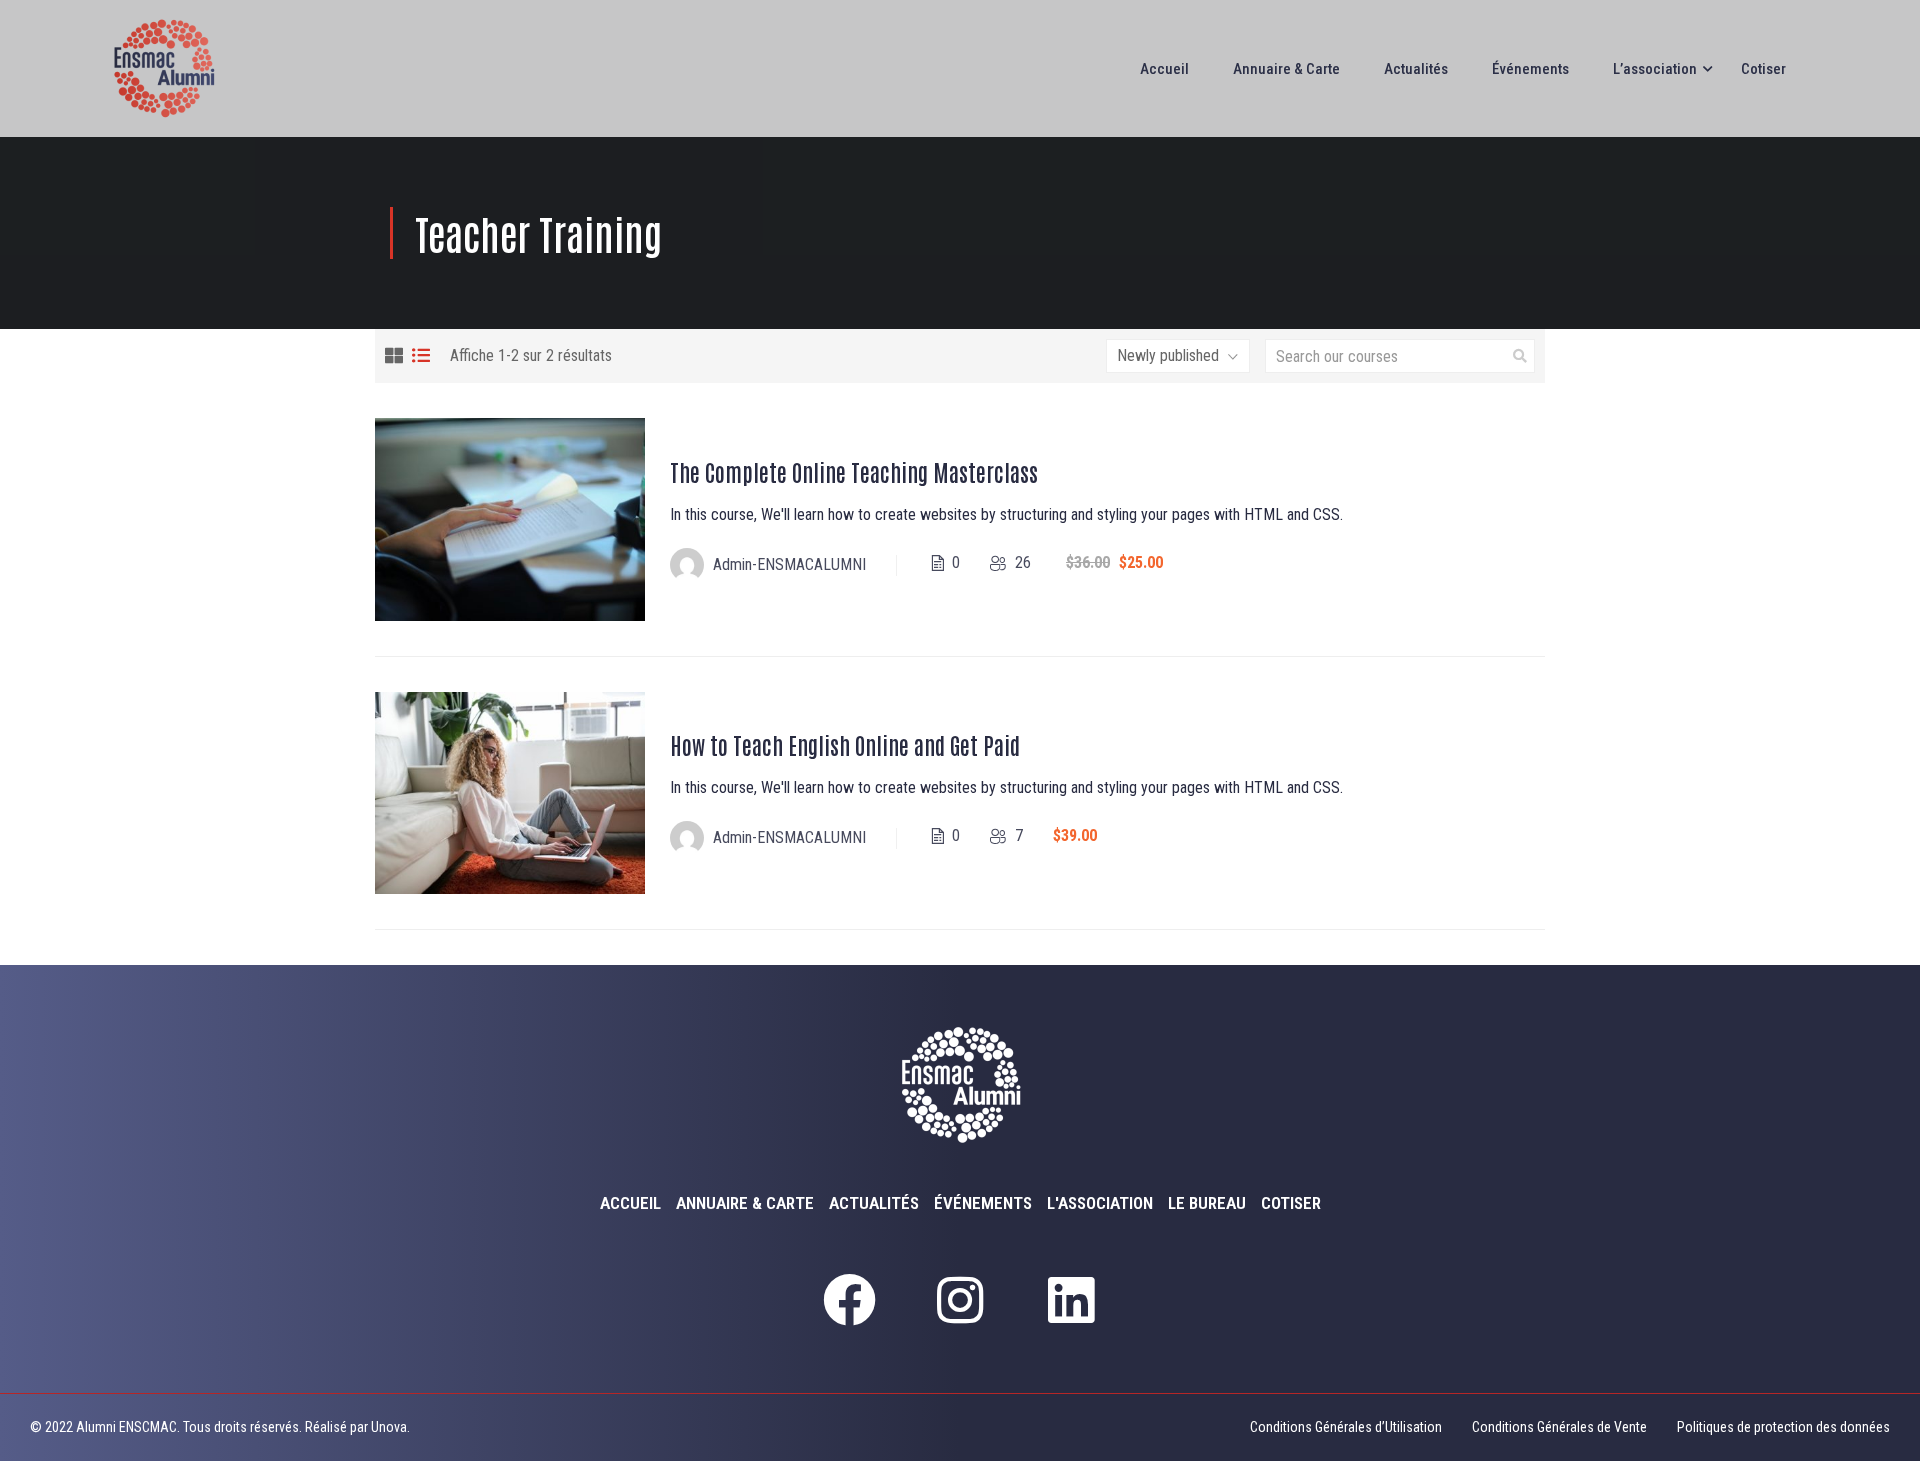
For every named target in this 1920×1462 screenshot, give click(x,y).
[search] (1520, 356)
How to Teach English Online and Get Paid (845, 744)
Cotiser (1763, 69)
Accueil (1164, 69)
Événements (1530, 69)
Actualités (1416, 69)
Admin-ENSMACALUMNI (789, 564)
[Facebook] (849, 1300)
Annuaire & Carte (1286, 69)
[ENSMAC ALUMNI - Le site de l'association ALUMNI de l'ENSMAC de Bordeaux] (175, 68)
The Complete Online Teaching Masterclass (854, 471)
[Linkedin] (1071, 1300)
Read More (510, 519)
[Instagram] (960, 1300)
